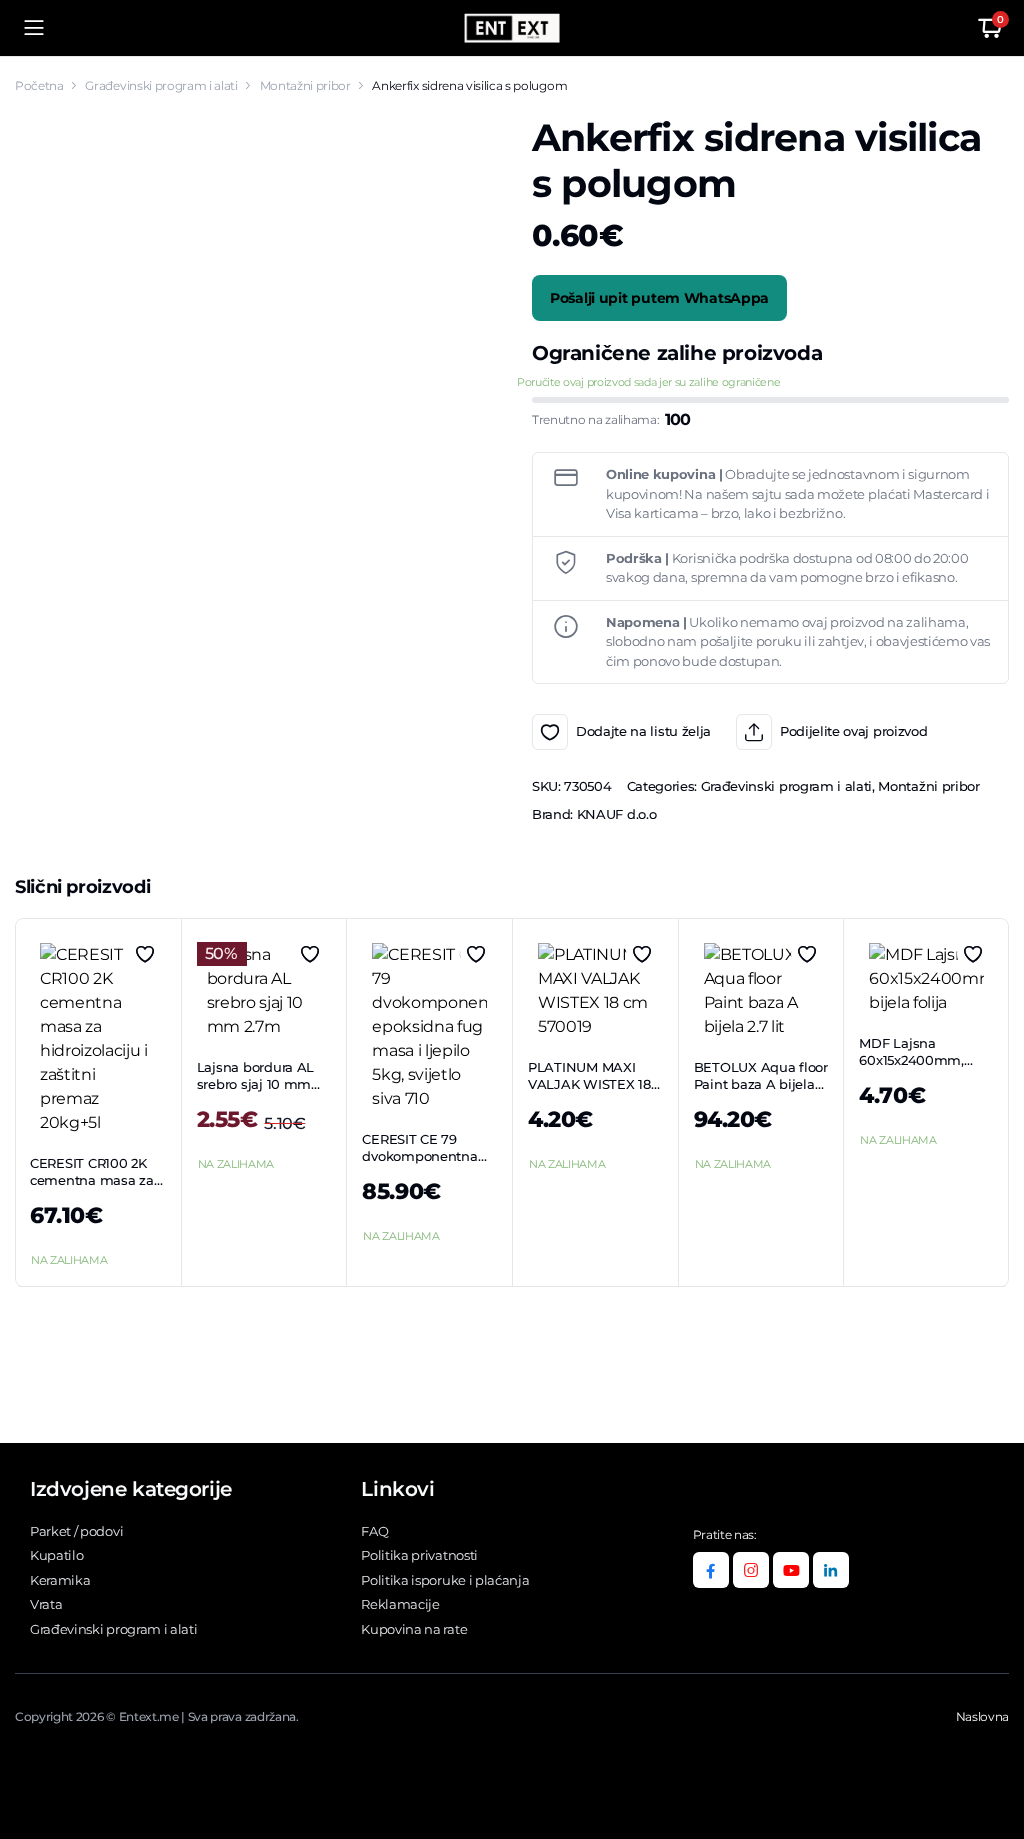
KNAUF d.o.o (616, 814)
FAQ (374, 1531)
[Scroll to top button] (992, 1749)
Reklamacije (400, 1604)
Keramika (60, 1580)
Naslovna (982, 1716)
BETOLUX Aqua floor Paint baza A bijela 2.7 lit (761, 1084)
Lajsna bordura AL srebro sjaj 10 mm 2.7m (256, 1084)
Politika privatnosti (419, 1555)
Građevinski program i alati (161, 85)
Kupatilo (56, 1555)
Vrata (46, 1604)
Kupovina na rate (414, 1629)
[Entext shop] (512, 28)
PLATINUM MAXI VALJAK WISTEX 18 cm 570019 (589, 1084)
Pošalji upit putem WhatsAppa (659, 298)
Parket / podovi (76, 1531)
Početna (39, 85)
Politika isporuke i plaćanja (445, 1580)
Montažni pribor (305, 85)
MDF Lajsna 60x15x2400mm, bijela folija (911, 1060)
